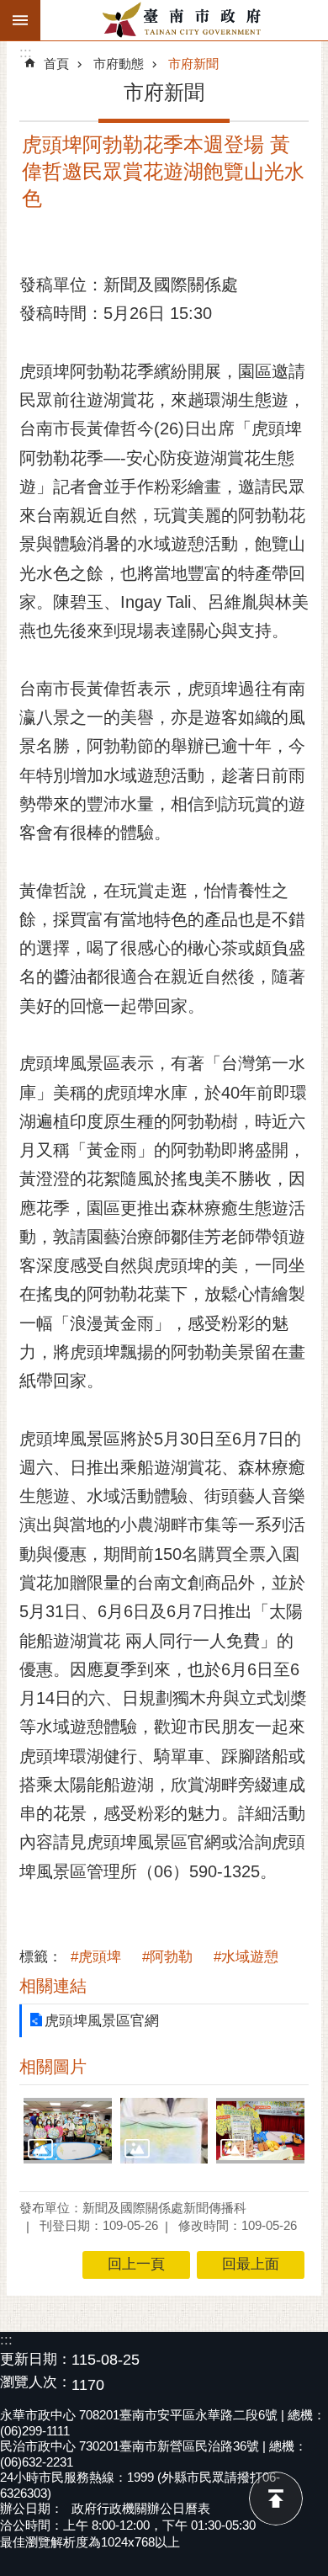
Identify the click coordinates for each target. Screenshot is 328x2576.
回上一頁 (136, 2264)
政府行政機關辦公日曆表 (141, 2508)
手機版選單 (20, 20)
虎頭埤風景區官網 (102, 2021)
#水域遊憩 (246, 1957)
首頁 (56, 64)
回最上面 (276, 2499)
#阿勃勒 (167, 1957)
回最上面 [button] (251, 2264)
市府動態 (119, 64)
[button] (68, 2131)
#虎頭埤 (96, 1957)
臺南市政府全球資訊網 (184, 20)
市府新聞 (193, 64)
